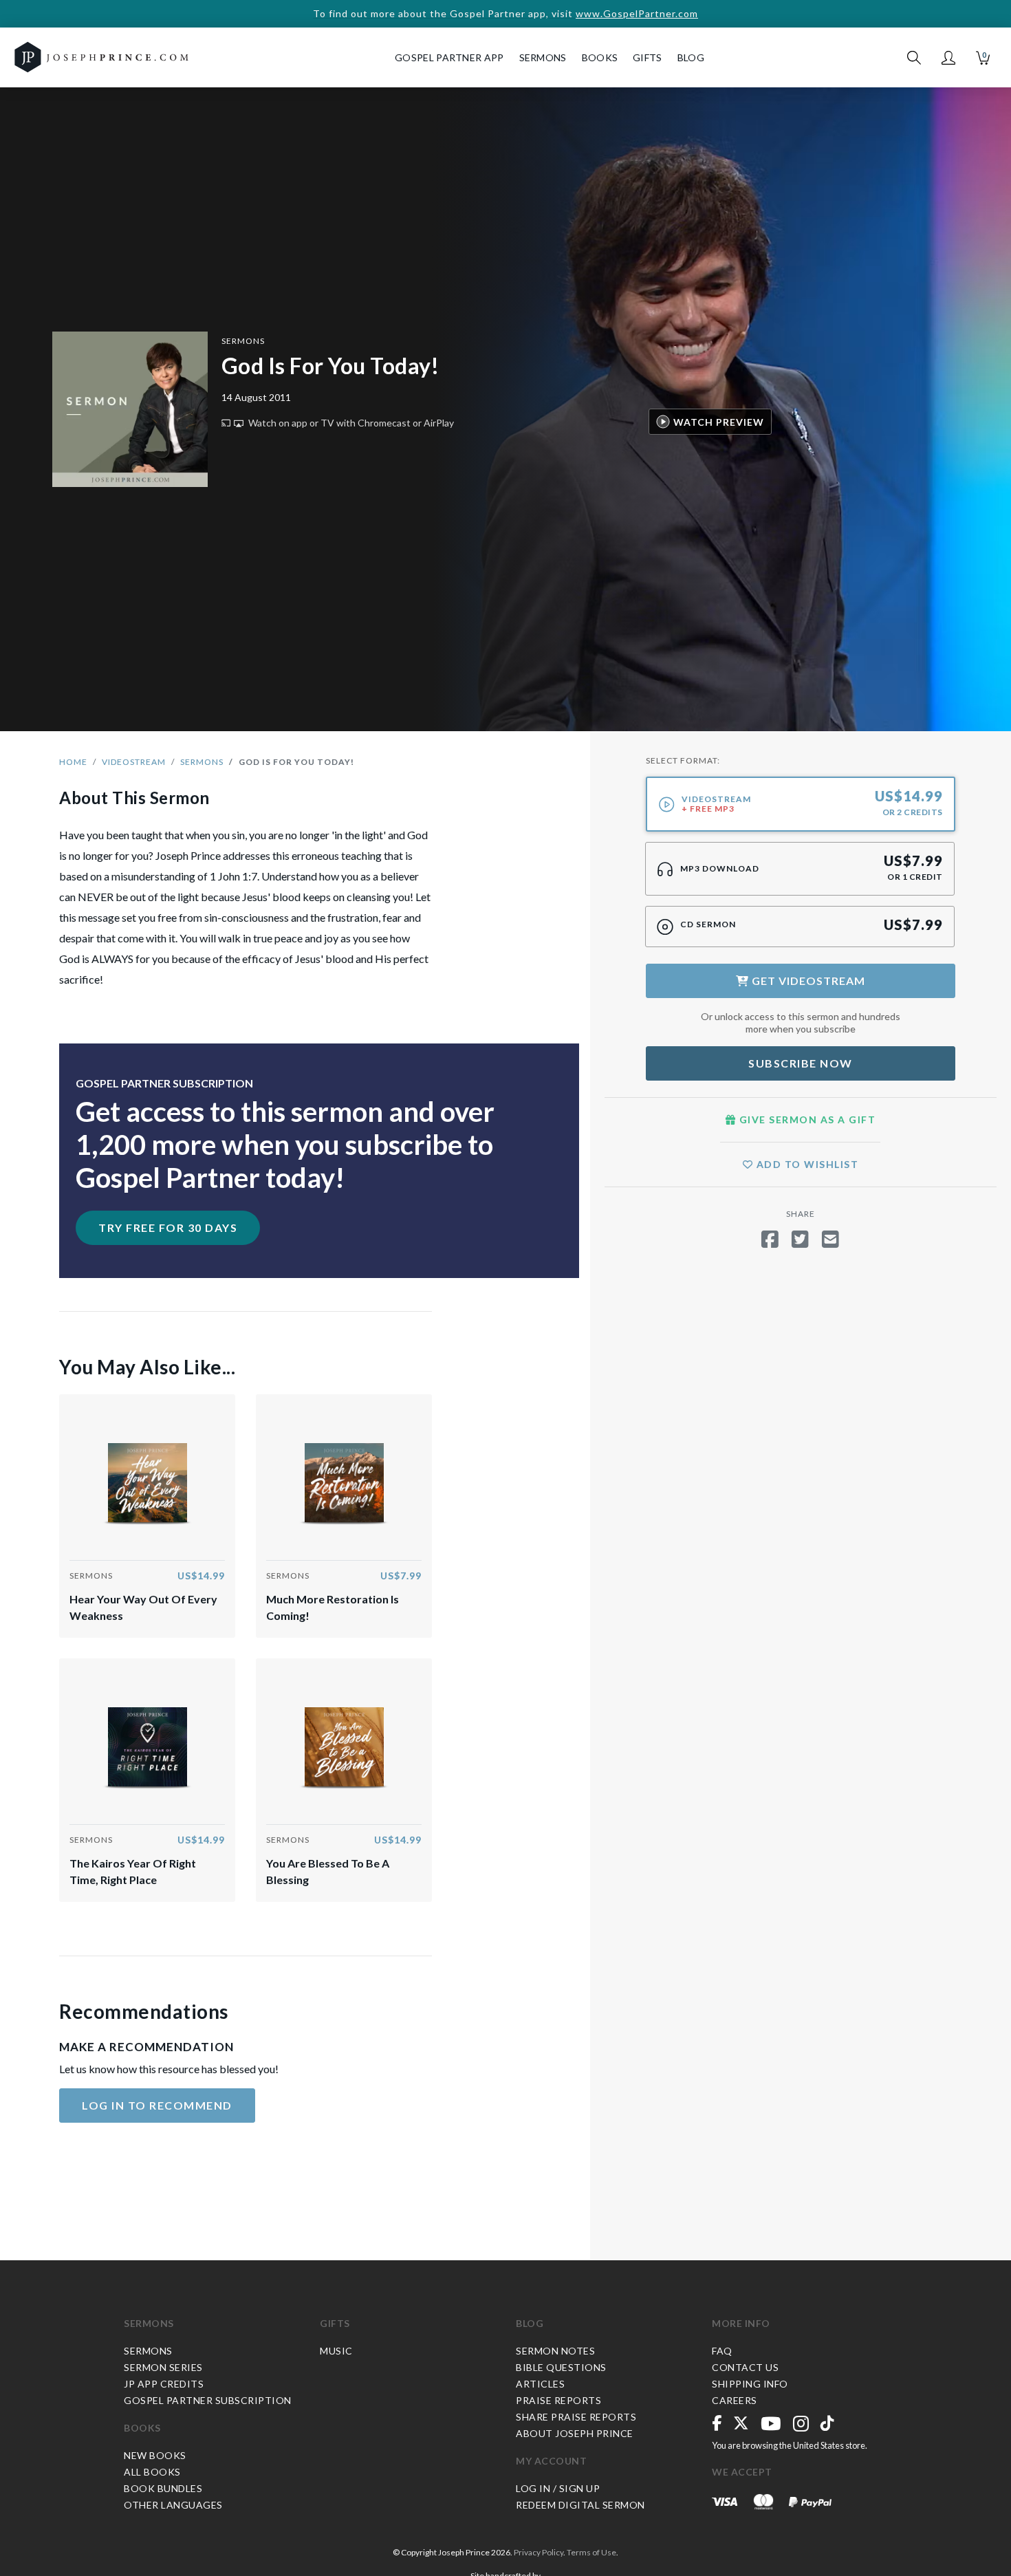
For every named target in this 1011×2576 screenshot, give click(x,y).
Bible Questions (561, 2367)
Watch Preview (719, 421)
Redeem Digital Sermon (580, 2505)
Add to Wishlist (806, 1164)
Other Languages (173, 2505)
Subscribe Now (801, 1063)
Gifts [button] (648, 57)
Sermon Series (163, 2367)
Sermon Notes (555, 2351)
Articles (540, 2384)
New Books (155, 2455)
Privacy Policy (539, 2552)
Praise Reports (558, 2400)
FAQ (722, 2351)
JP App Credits (164, 2384)
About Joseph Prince (575, 2433)
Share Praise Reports (576, 2417)
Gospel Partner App (449, 57)
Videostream (134, 762)
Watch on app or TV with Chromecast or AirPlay (350, 423)
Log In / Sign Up (558, 2488)
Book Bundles (163, 2488)
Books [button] (600, 57)
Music (336, 2351)
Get (807, 981)
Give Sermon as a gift (806, 1119)
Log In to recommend (157, 2105)
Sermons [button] (543, 57)
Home (73, 762)
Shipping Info (750, 2384)
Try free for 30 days (168, 1227)
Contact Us (745, 2367)
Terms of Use (591, 2552)
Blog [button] (691, 57)
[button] (948, 58)
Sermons (243, 341)
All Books (152, 2472)
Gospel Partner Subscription (208, 2400)
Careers (735, 2400)
